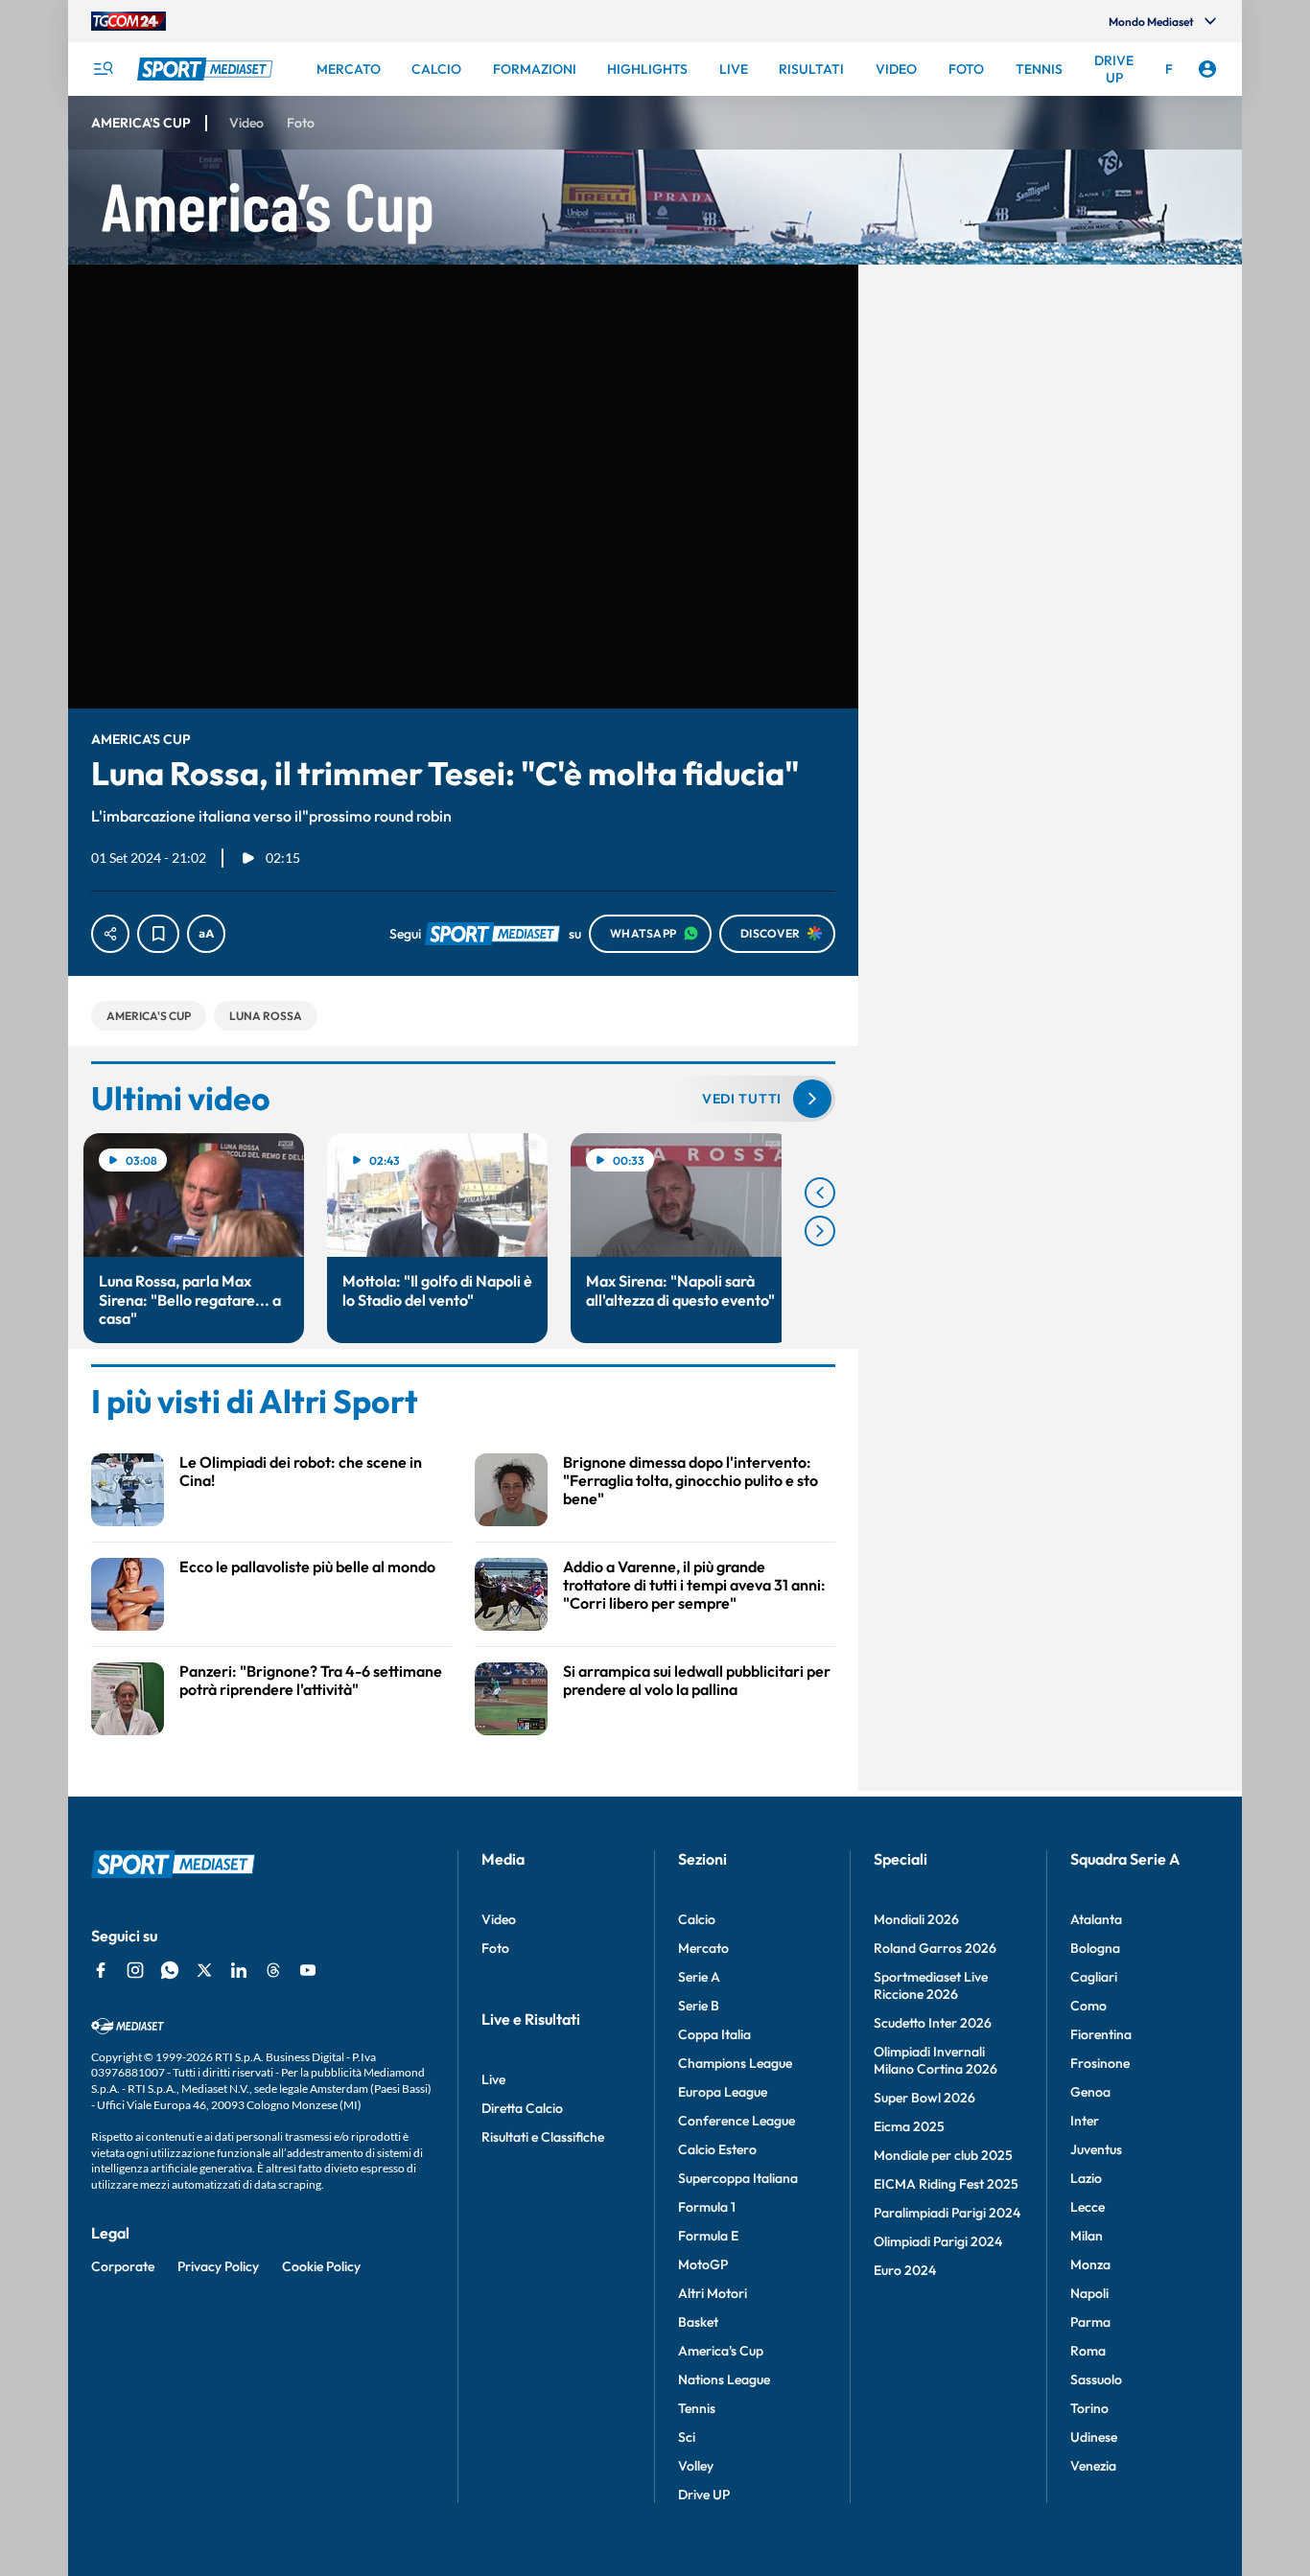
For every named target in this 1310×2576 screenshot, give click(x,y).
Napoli (1089, 2293)
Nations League (724, 2379)
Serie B (699, 2006)
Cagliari (1094, 1977)
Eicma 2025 (909, 2126)
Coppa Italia (714, 2034)
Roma (1088, 2351)
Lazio (1086, 2178)
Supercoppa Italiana (738, 2178)
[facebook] (101, 1970)
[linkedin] (239, 1970)
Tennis (697, 2408)
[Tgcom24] (129, 21)
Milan (1087, 2236)
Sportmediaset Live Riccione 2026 (931, 1985)
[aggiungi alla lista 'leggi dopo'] (158, 934)
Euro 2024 (905, 2270)
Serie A (699, 1977)
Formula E (708, 2236)
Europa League (723, 2092)
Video (499, 1919)
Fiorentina (1101, 2034)
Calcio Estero (717, 2149)
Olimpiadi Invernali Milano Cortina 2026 (936, 2060)
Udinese (1094, 2437)
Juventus (1096, 2149)
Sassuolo (1096, 2379)
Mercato (703, 1948)
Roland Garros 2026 (935, 1948)
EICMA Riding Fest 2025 (946, 2184)
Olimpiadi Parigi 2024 (938, 2241)
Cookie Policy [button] (321, 2266)
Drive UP (704, 2495)
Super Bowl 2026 (924, 2098)
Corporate (123, 2266)
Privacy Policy (218, 2266)
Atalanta (1096, 1919)
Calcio (697, 1919)
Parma (1090, 2322)
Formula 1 (707, 2207)
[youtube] (308, 1970)
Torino (1089, 2408)
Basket (698, 2322)
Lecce (1088, 2207)
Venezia (1093, 2466)
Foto (495, 1948)
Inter (1085, 2121)
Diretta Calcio (522, 2108)
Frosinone (1100, 2063)
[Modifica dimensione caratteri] (206, 934)
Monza (1090, 2264)
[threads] (273, 1970)
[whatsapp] (170, 1970)
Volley (696, 2466)
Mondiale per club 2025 (943, 2155)
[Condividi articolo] (110, 934)
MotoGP (703, 2264)
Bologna (1095, 1948)
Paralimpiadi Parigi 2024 (947, 2213)
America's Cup (721, 2351)
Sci (687, 2437)
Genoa (1090, 2092)
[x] (204, 1970)
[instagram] (135, 1970)
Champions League (735, 2063)
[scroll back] (820, 1193)
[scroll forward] (820, 1231)
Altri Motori (713, 2293)
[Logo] (207, 69)
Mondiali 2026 (916, 1919)
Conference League (737, 2121)
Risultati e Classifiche (543, 2137)
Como (1088, 2006)
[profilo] (1207, 69)
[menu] (103, 69)
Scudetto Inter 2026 (933, 2023)
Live (493, 2079)
